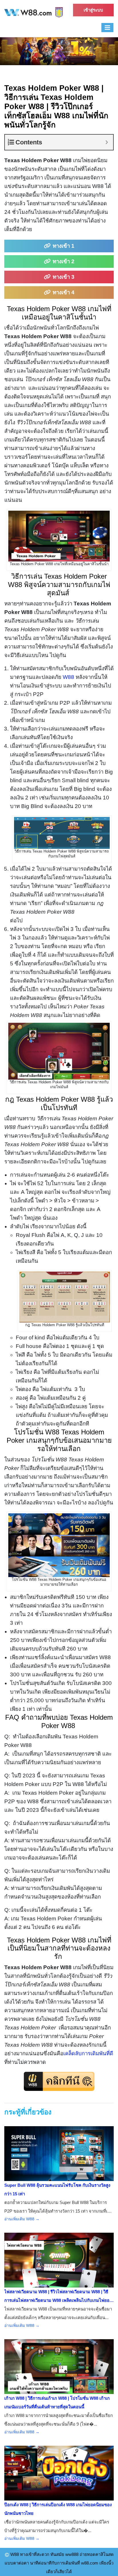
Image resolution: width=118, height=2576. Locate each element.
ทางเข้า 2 (64, 261)
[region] (59, 51)
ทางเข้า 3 (64, 277)
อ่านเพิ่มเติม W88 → (22, 2219)
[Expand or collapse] (107, 142)
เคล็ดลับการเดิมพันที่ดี (88, 2053)
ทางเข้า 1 (64, 246)
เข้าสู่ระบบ (93, 10)
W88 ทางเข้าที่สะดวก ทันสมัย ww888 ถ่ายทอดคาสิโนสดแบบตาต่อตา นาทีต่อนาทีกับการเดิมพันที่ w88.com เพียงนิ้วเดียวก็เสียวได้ (59, 2563)
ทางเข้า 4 (64, 292)
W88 (68, 677)
